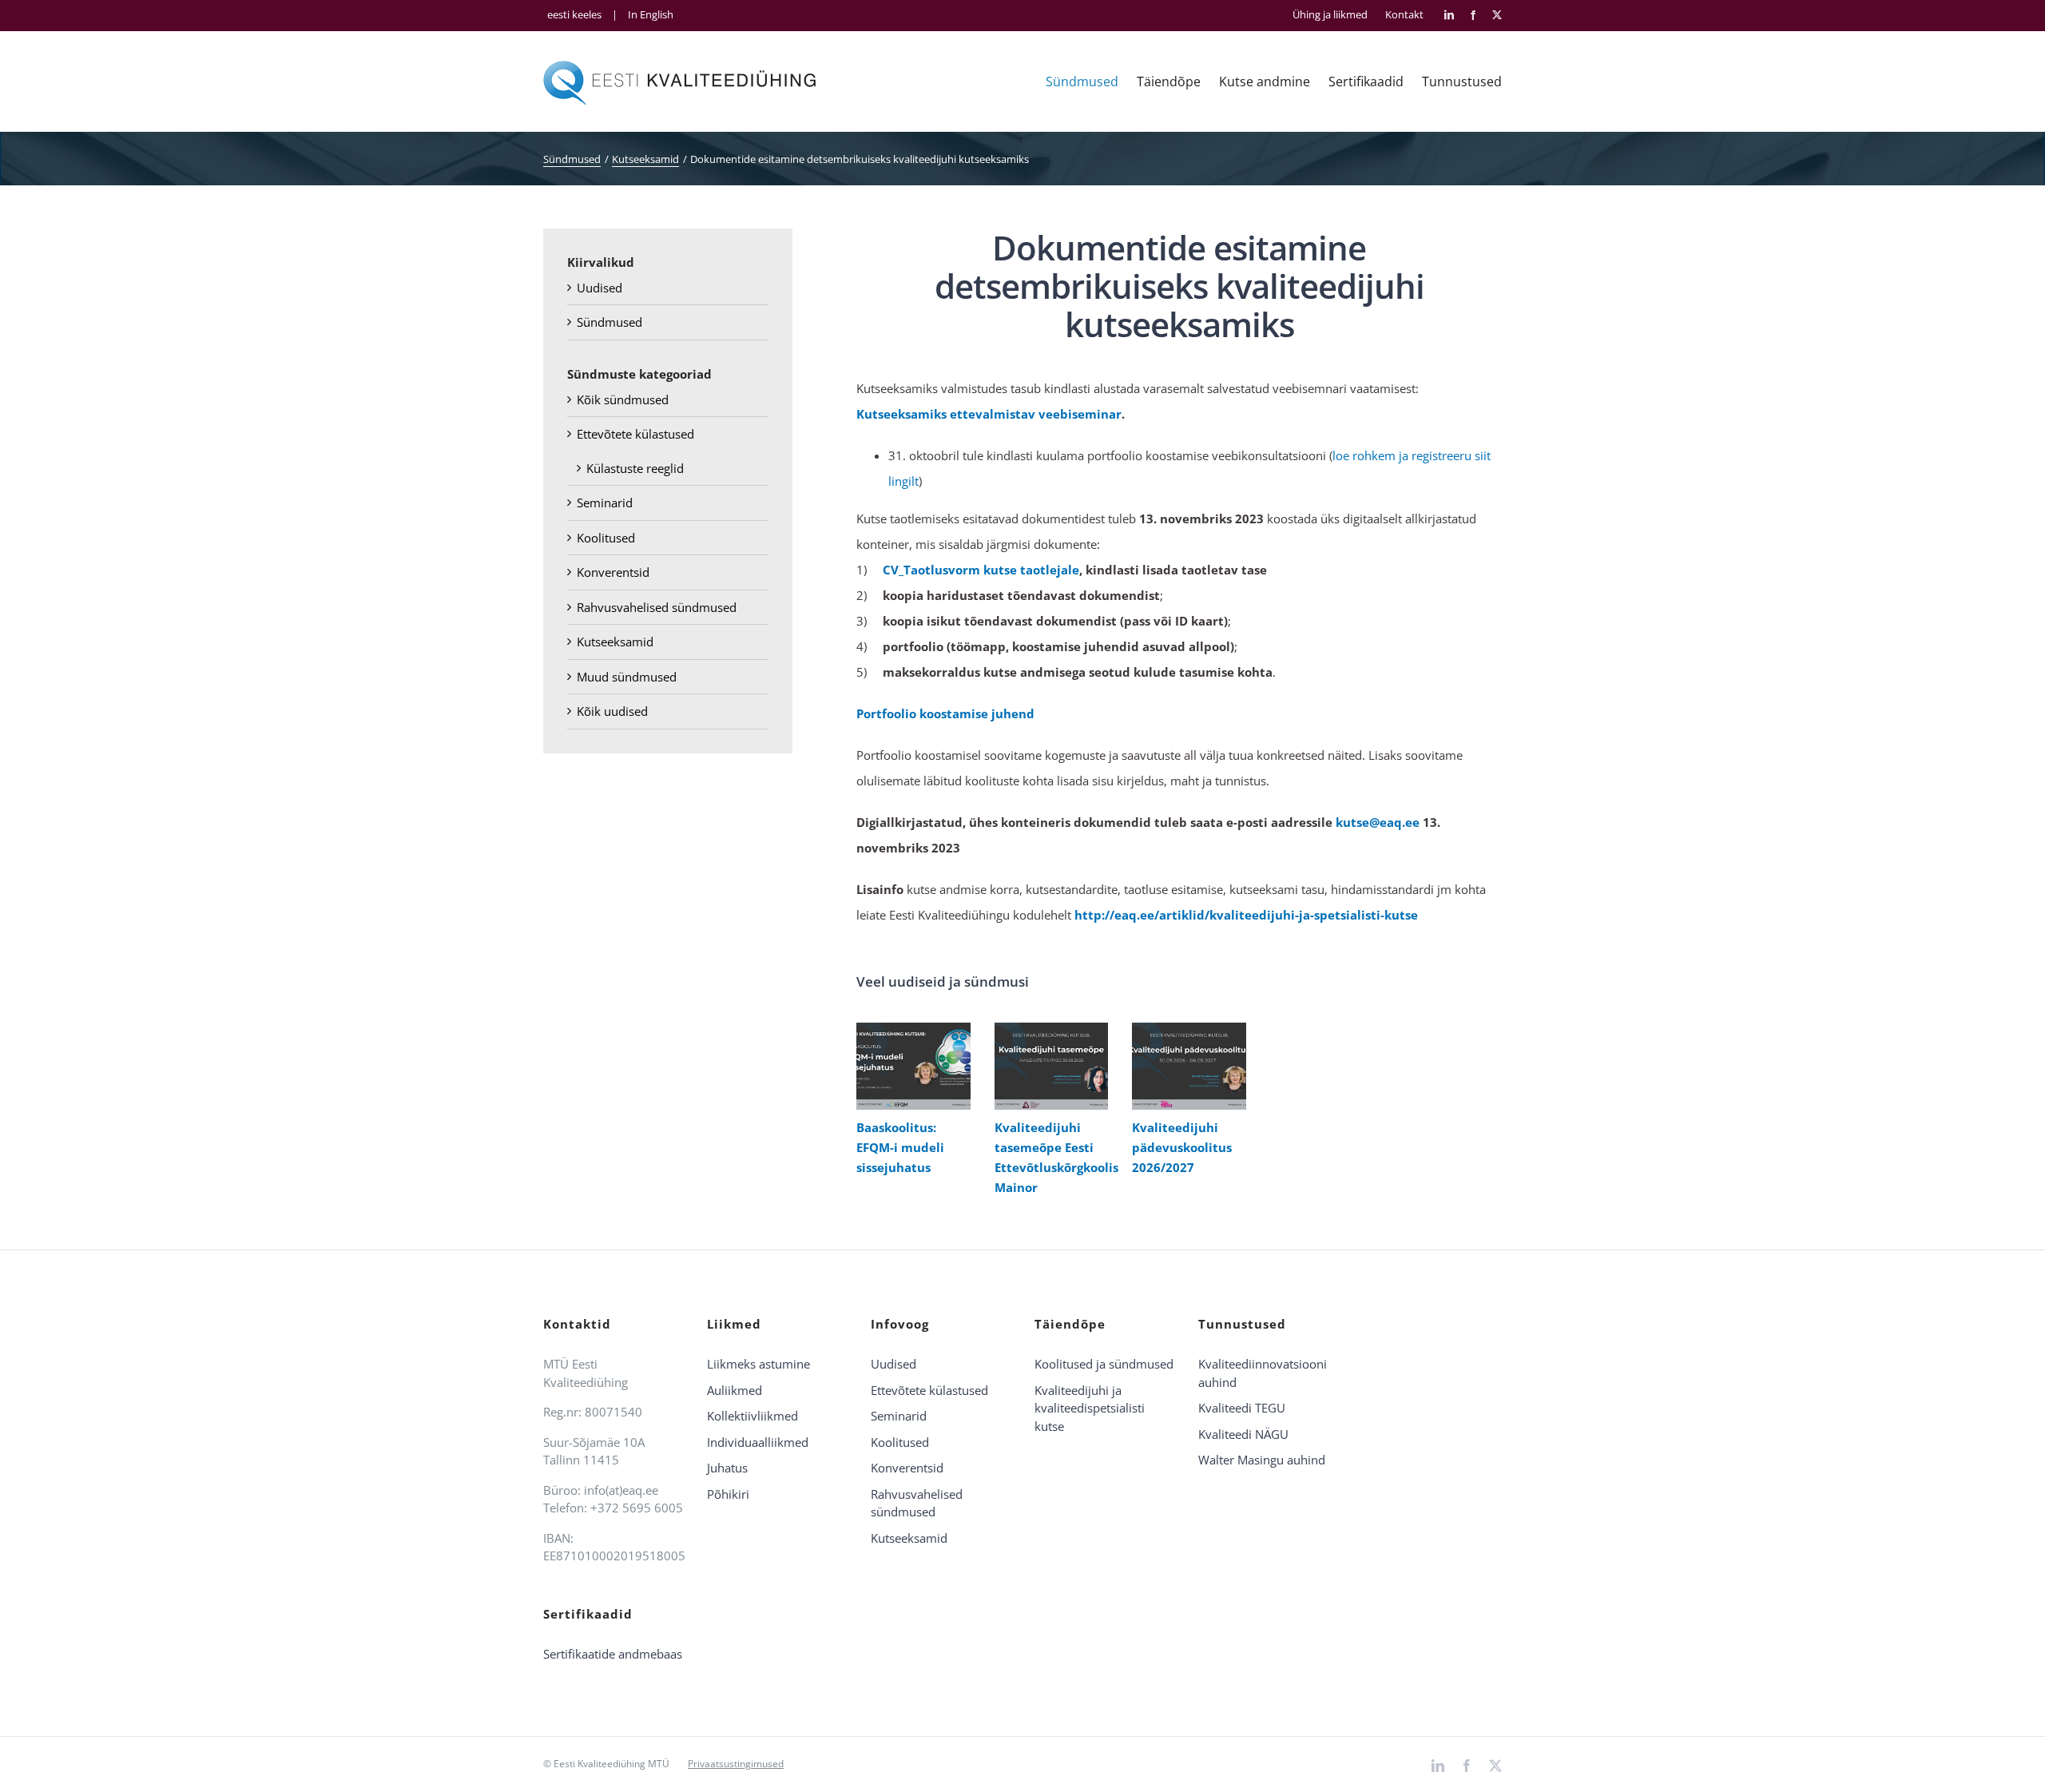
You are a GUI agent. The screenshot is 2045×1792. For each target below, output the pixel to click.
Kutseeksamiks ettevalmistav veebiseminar (989, 414)
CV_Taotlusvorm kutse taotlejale (981, 570)
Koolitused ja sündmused (1104, 1364)
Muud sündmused (627, 677)
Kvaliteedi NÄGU (1243, 1434)
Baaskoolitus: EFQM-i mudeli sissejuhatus (909, 1066)
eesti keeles (574, 14)
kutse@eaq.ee (1378, 822)
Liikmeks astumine (758, 1364)
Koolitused (606, 538)
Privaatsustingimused (736, 1764)
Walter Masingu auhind (1262, 1460)
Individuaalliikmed (758, 1442)
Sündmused (610, 322)
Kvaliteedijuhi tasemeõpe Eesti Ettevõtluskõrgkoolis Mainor (1048, 1066)
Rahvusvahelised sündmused (657, 607)
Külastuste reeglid (635, 468)
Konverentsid (613, 572)
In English (651, 14)
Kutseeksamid (615, 642)
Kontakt (1404, 15)
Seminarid (605, 503)
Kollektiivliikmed (752, 1416)
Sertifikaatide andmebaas (613, 1654)
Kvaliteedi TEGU (1242, 1408)
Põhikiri (728, 1494)
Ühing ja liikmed (1330, 15)
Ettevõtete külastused (635, 434)
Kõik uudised (612, 711)
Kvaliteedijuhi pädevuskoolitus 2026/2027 (1185, 1066)
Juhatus (727, 1468)
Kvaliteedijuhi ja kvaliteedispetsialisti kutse (1090, 1408)
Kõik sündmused (623, 399)
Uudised (600, 288)
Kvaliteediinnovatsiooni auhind (1263, 1373)
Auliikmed (735, 1390)
